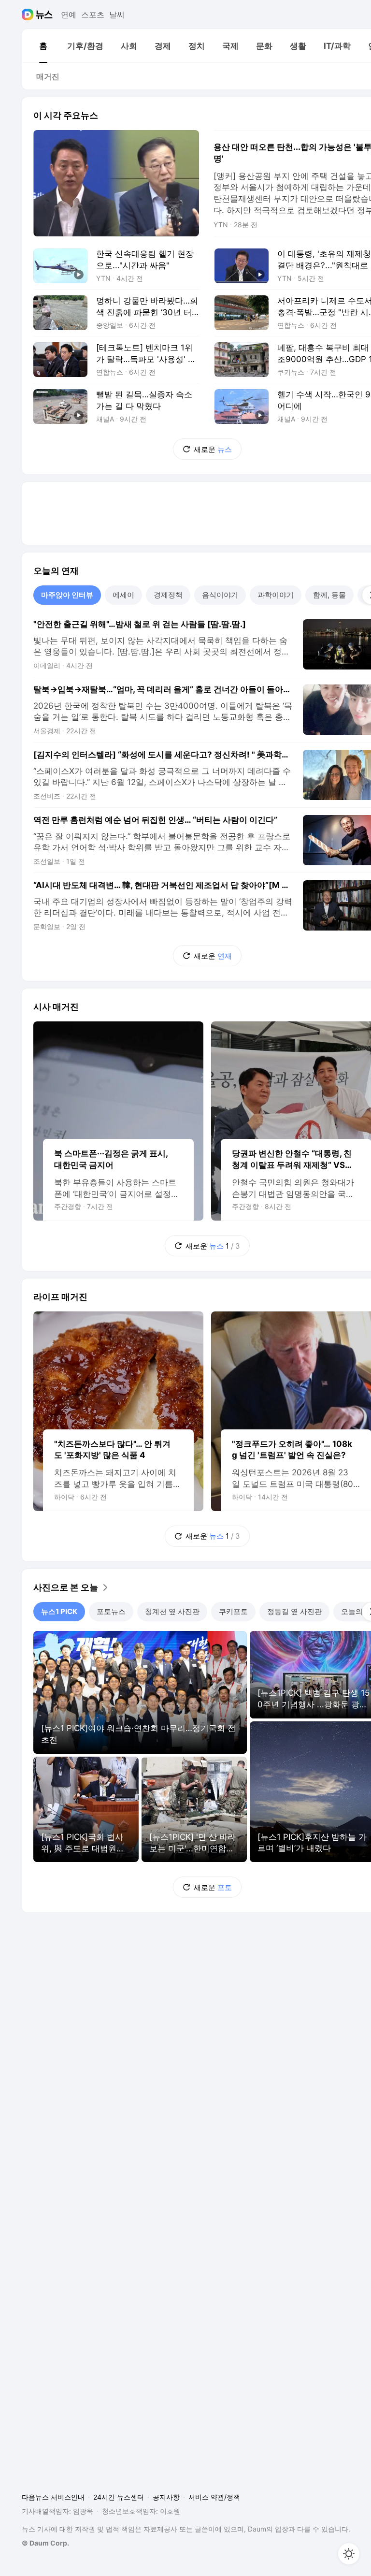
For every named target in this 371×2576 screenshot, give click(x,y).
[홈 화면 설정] (349, 2554)
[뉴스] (44, 15)
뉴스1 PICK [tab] (59, 1611)
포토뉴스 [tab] (111, 1611)
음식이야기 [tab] (220, 595)
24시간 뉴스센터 (119, 2497)
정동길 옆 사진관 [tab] (294, 1611)
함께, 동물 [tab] (329, 595)
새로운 (213, 449)
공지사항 (166, 2497)
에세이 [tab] (123, 595)
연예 (69, 15)
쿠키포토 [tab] (233, 1611)
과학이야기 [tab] (276, 595)
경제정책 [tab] (168, 595)
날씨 (117, 15)
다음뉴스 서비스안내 (53, 2497)
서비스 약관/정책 (214, 2497)
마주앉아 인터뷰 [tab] (67, 595)
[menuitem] (43, 46)
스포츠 (93, 15)
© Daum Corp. (45, 2543)
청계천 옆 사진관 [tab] (172, 1611)
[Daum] (29, 15)
